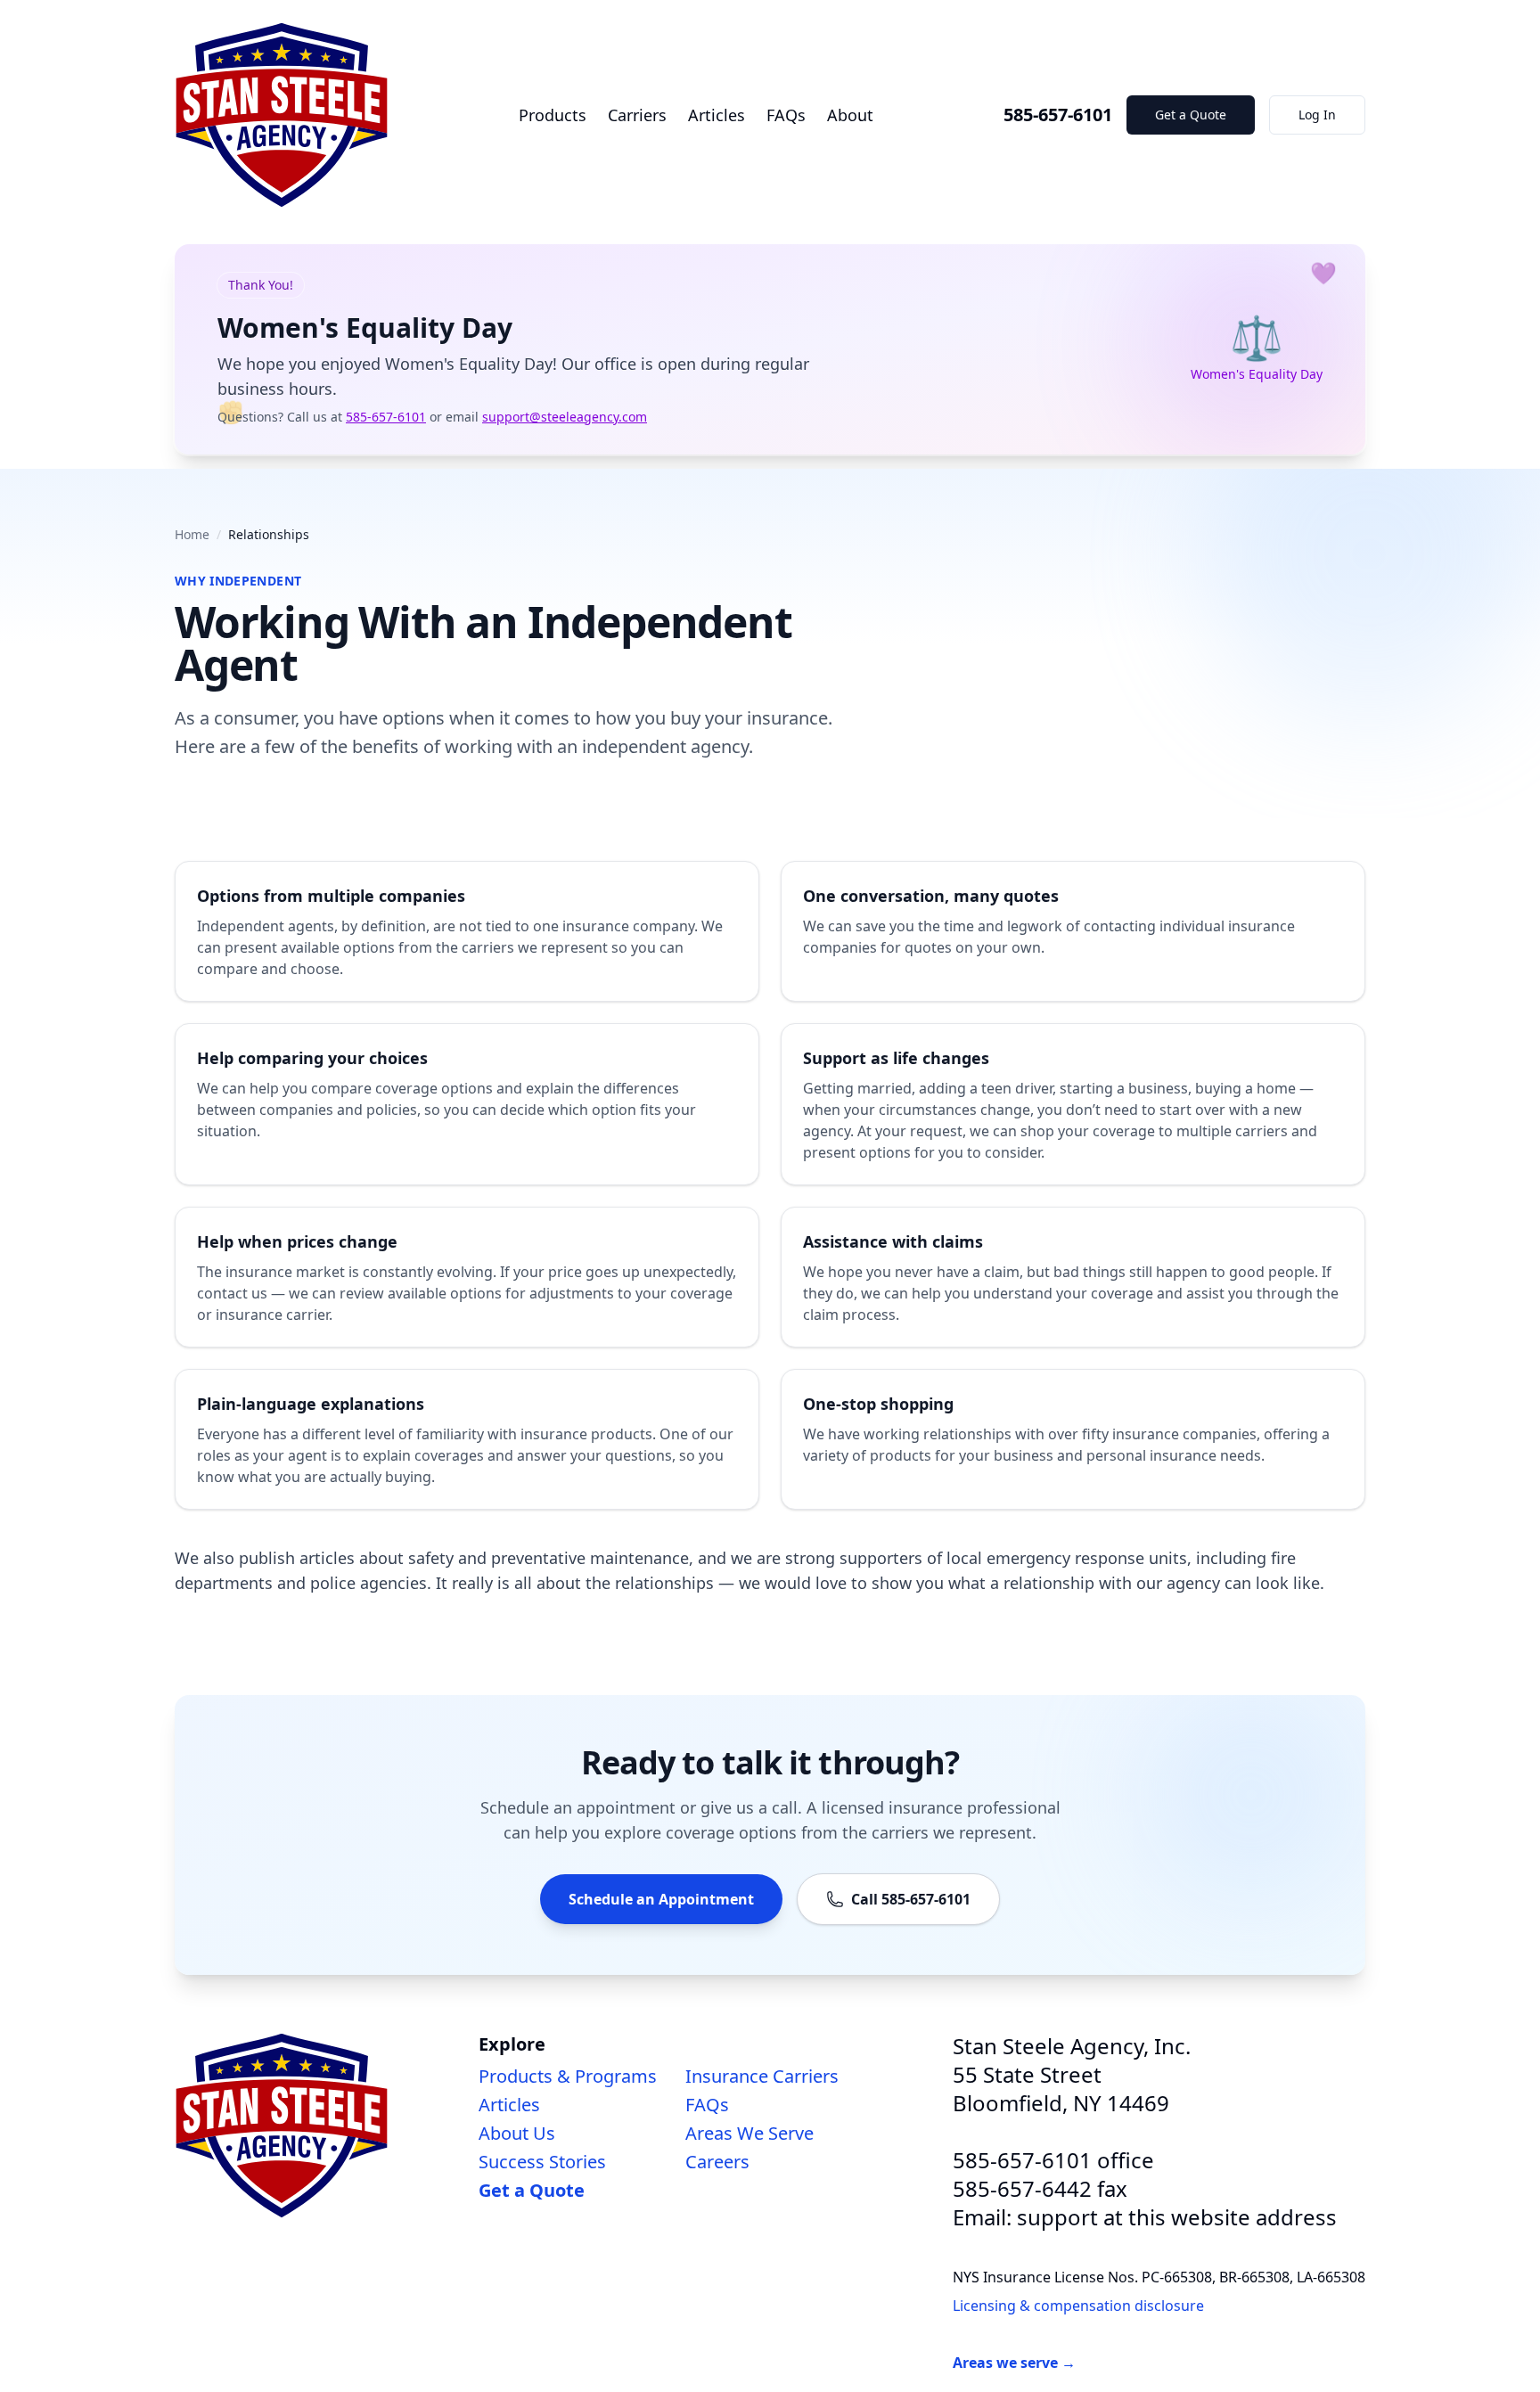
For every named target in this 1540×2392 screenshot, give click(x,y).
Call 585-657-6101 (911, 1899)
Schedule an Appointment (661, 1899)
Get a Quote (1191, 115)
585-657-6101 (1058, 115)
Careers (717, 2162)
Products (553, 115)
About (850, 115)
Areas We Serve (750, 2133)
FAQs (786, 115)
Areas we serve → (1014, 2363)
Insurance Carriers (762, 2076)
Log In (1317, 115)
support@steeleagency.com (565, 417)
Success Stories (542, 2162)
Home (192, 534)
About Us (517, 2133)
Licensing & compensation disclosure (1078, 2306)
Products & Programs (568, 2076)
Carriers (637, 115)
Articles (717, 115)
